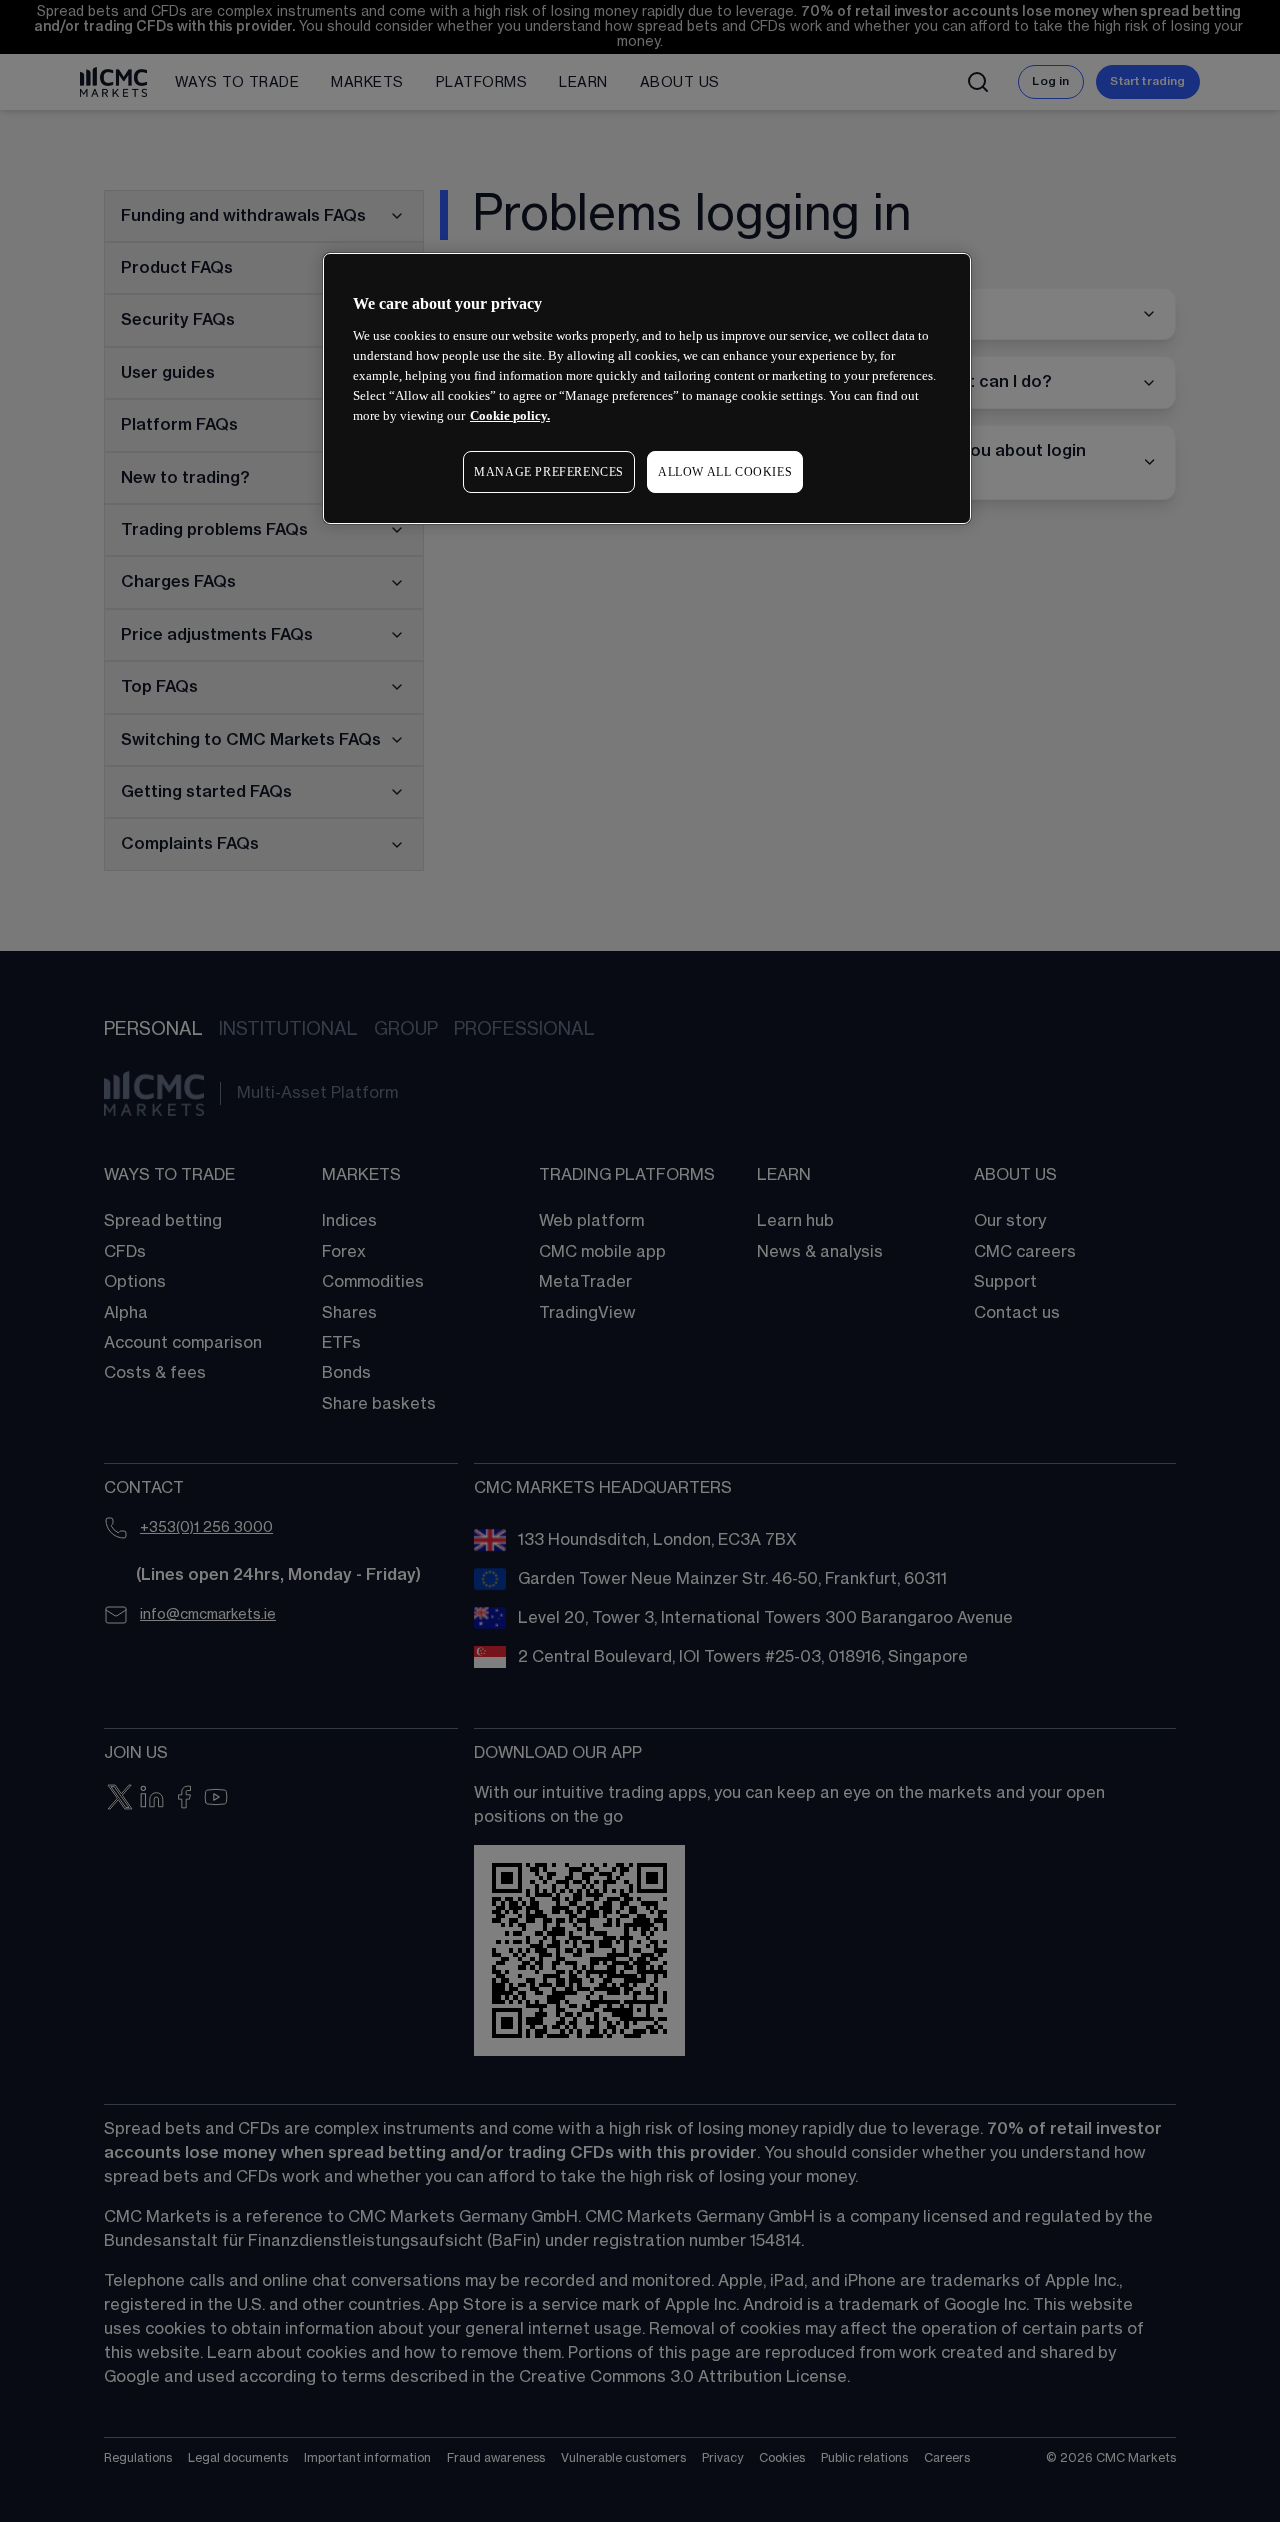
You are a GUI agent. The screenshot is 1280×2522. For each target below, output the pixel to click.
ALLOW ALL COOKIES (725, 472)
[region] (647, 388)
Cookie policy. (510, 415)
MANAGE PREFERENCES (549, 472)
